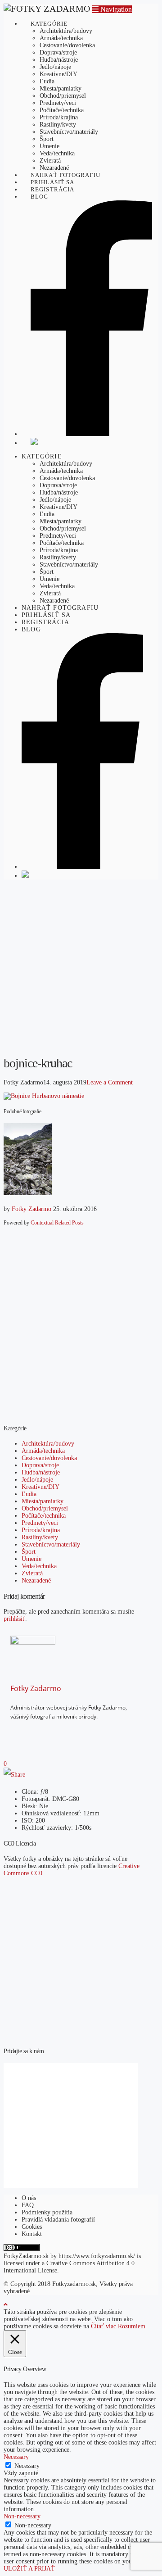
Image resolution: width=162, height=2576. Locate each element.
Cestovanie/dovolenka (49, 1458)
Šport (29, 1552)
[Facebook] (30, 1732)
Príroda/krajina (41, 1530)
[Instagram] (43, 1732)
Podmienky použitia (47, 2212)
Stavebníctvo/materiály (51, 1544)
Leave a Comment (110, 1082)
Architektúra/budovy (48, 1444)
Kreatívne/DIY (40, 1487)
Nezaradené (36, 1581)
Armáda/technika (43, 1451)
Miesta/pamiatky (43, 1501)
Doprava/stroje (40, 1465)
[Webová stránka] (57, 1732)
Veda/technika (39, 1566)
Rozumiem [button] (132, 2326)
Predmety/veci (40, 1523)
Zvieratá (32, 1573)
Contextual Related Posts (57, 1223)
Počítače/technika (44, 1516)
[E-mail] (16, 1732)
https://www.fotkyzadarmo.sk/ (97, 2256)
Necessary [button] (16, 2457)
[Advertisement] (81, 967)
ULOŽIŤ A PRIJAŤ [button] (29, 2569)
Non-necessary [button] (22, 2516)
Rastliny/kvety (40, 1537)
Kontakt (32, 2234)
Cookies (32, 2227)
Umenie (31, 1559)
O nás (29, 2198)
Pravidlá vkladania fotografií (58, 2220)
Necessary (27, 2466)
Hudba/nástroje (41, 1472)
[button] (112, 9)
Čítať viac (103, 2326)
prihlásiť (14, 1619)
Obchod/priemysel (45, 1508)
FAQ (28, 2205)
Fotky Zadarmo (31, 1209)
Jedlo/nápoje (37, 1480)
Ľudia (29, 1494)
